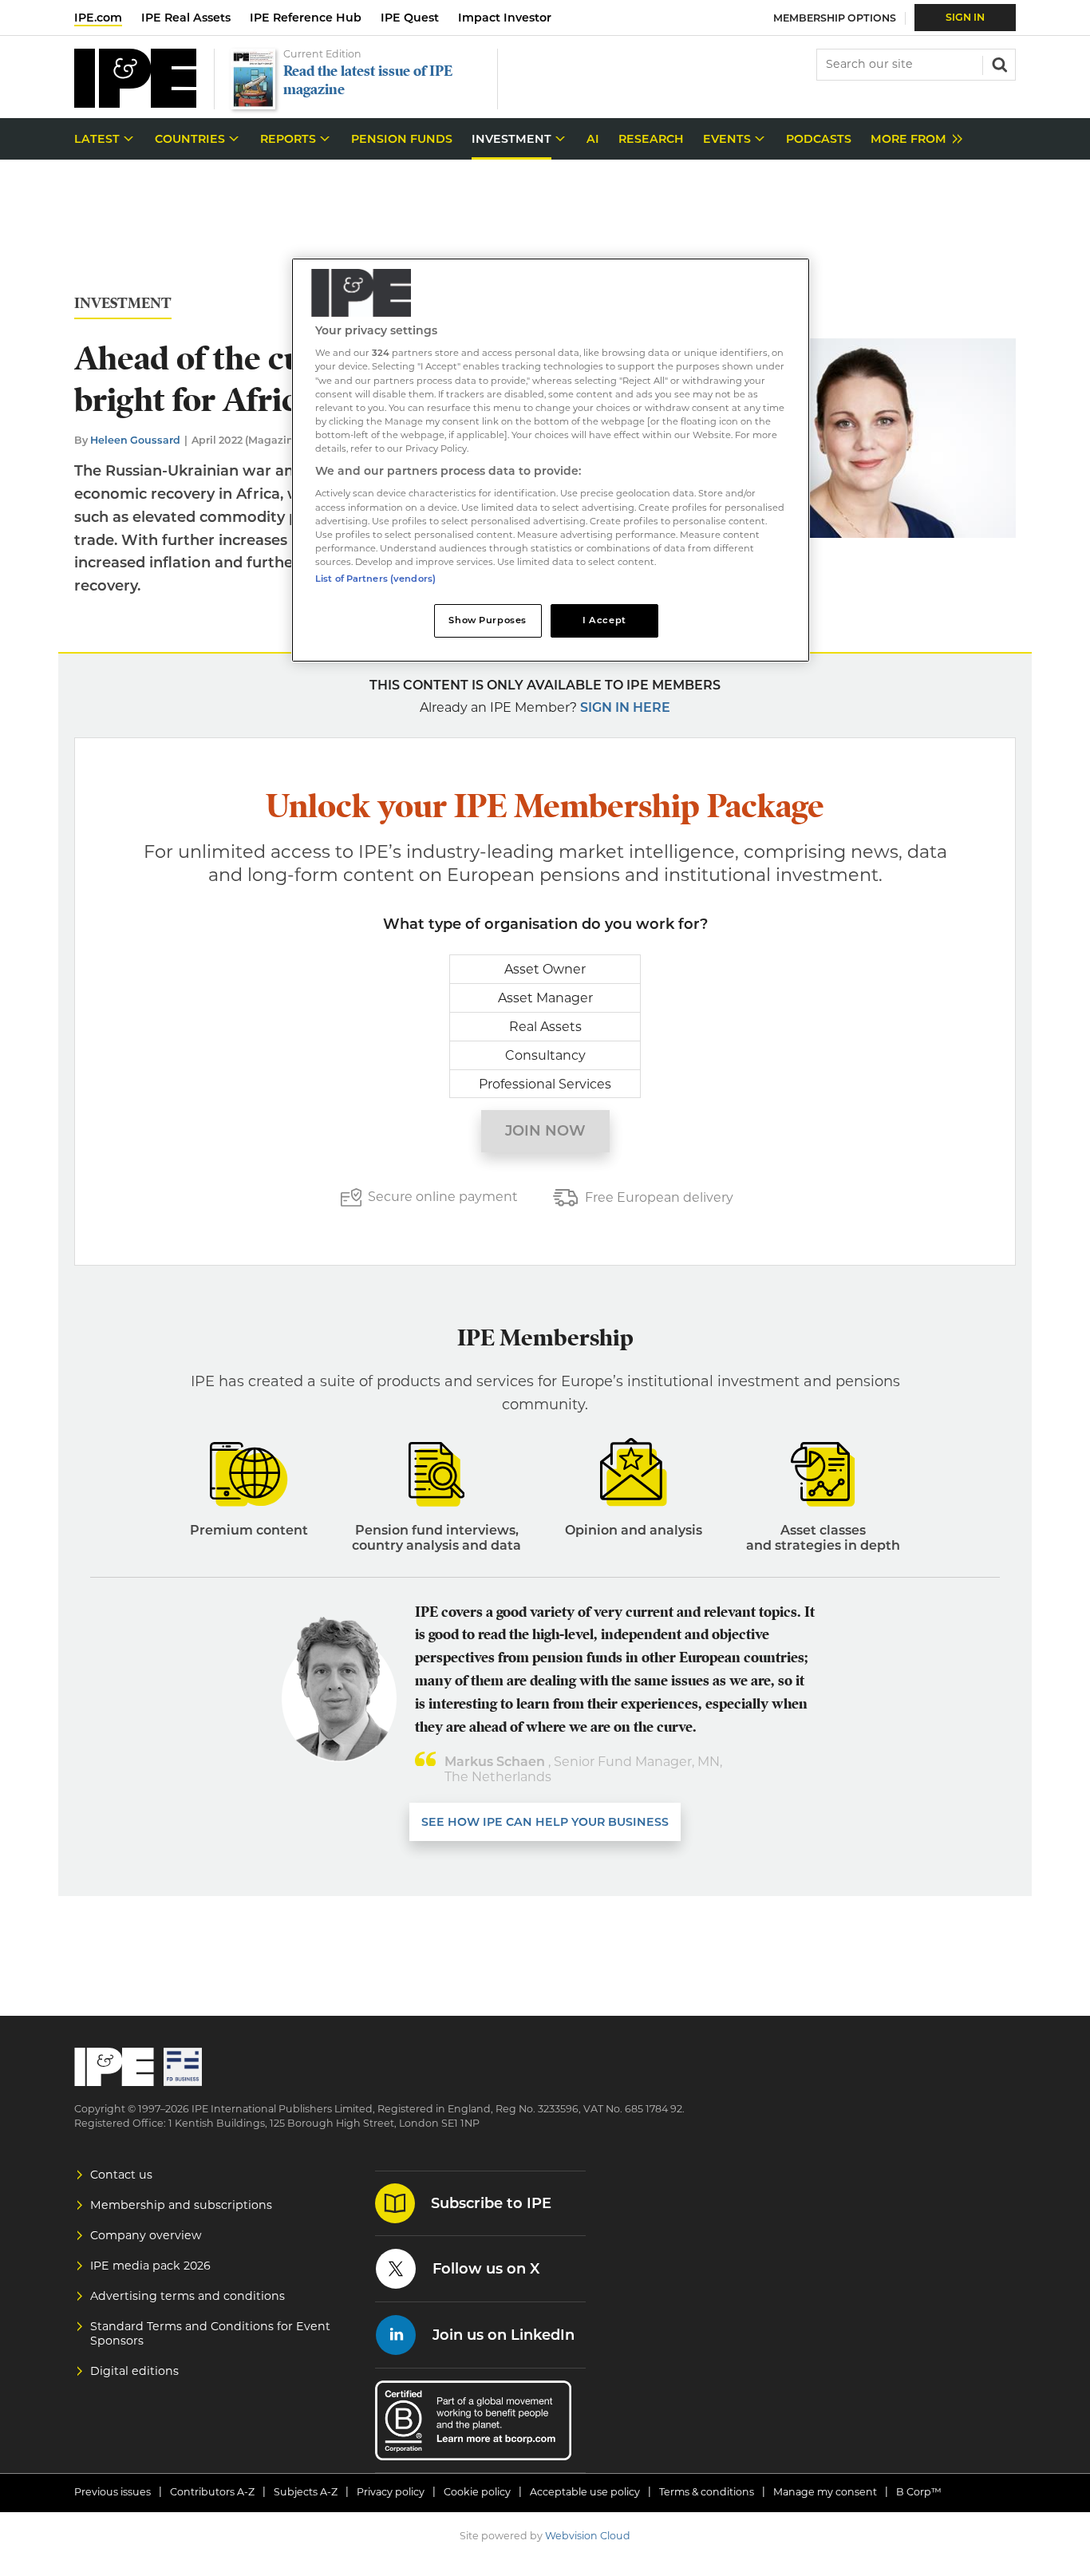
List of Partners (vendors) (375, 579)
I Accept (604, 620)
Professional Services (545, 1084)
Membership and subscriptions (181, 2205)
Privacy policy (391, 2492)
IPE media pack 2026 (150, 2266)
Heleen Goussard (135, 440)
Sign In (965, 17)
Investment (123, 304)
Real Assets (545, 1027)
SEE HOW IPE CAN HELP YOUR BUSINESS (545, 1822)
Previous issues (113, 2492)
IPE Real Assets (186, 18)
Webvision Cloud (588, 2536)
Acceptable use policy (585, 2492)
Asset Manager (545, 998)
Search (998, 63)
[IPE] (135, 103)
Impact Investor (505, 18)
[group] (912, 139)
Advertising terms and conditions (188, 2296)
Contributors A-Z (212, 2492)
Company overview (146, 2235)
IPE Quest (410, 18)
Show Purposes (487, 620)
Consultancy (545, 1055)
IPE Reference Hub (306, 18)
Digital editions (134, 2371)
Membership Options (835, 18)
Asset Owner (545, 969)
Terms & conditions (707, 2492)
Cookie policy (477, 2492)
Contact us (121, 2175)
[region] (551, 460)
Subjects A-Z (306, 2492)
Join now (545, 1131)
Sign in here (625, 707)
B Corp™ (919, 2492)
